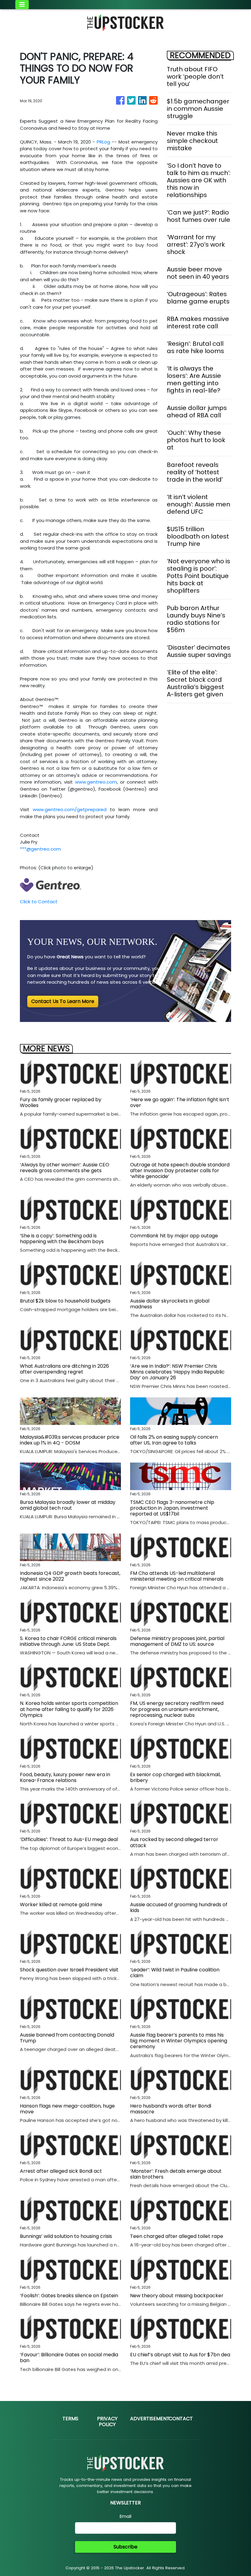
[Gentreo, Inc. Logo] (51, 884)
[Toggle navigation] (22, 5)
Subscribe (125, 2547)
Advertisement (150, 2419)
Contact (181, 2419)
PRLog (103, 142)
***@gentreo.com (40, 849)
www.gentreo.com (96, 782)
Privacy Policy (107, 2421)
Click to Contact (39, 902)
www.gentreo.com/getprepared (70, 809)
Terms (70, 2419)
